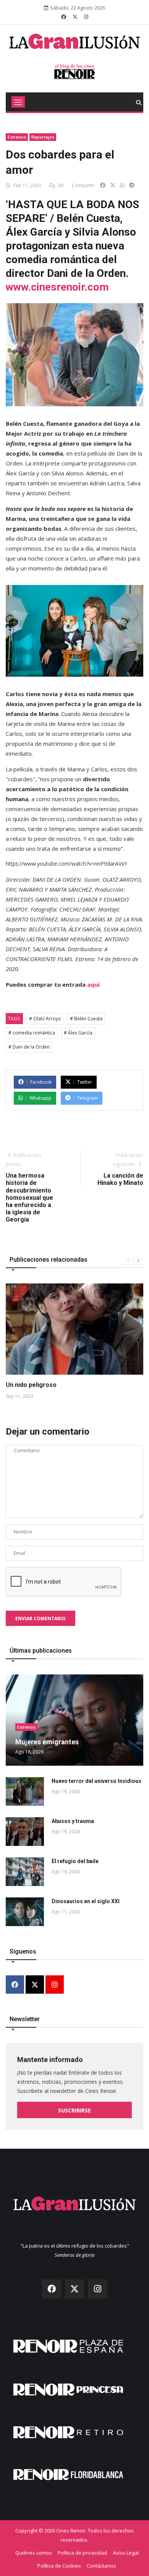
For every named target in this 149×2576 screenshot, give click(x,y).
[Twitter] (35, 1985)
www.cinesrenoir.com (57, 287)
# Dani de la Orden (29, 1047)
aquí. (94, 984)
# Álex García (78, 1033)
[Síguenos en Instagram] (86, 17)
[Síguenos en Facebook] (64, 17)
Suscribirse (74, 2110)
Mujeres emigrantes (47, 1742)
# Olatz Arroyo (45, 1019)
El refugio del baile (75, 1861)
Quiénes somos (34, 2553)
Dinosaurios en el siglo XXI (86, 1901)
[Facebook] (15, 1985)
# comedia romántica (32, 1033)
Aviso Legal (126, 2553)
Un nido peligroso (31, 1385)
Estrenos (17, 137)
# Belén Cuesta (86, 1019)
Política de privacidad (82, 2553)
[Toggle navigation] (18, 102)
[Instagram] (55, 1985)
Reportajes (43, 137)
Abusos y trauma (73, 1821)
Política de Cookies (59, 2566)
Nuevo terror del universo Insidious (96, 1781)
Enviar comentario (40, 1618)
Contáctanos (101, 2566)
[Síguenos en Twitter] (75, 17)
